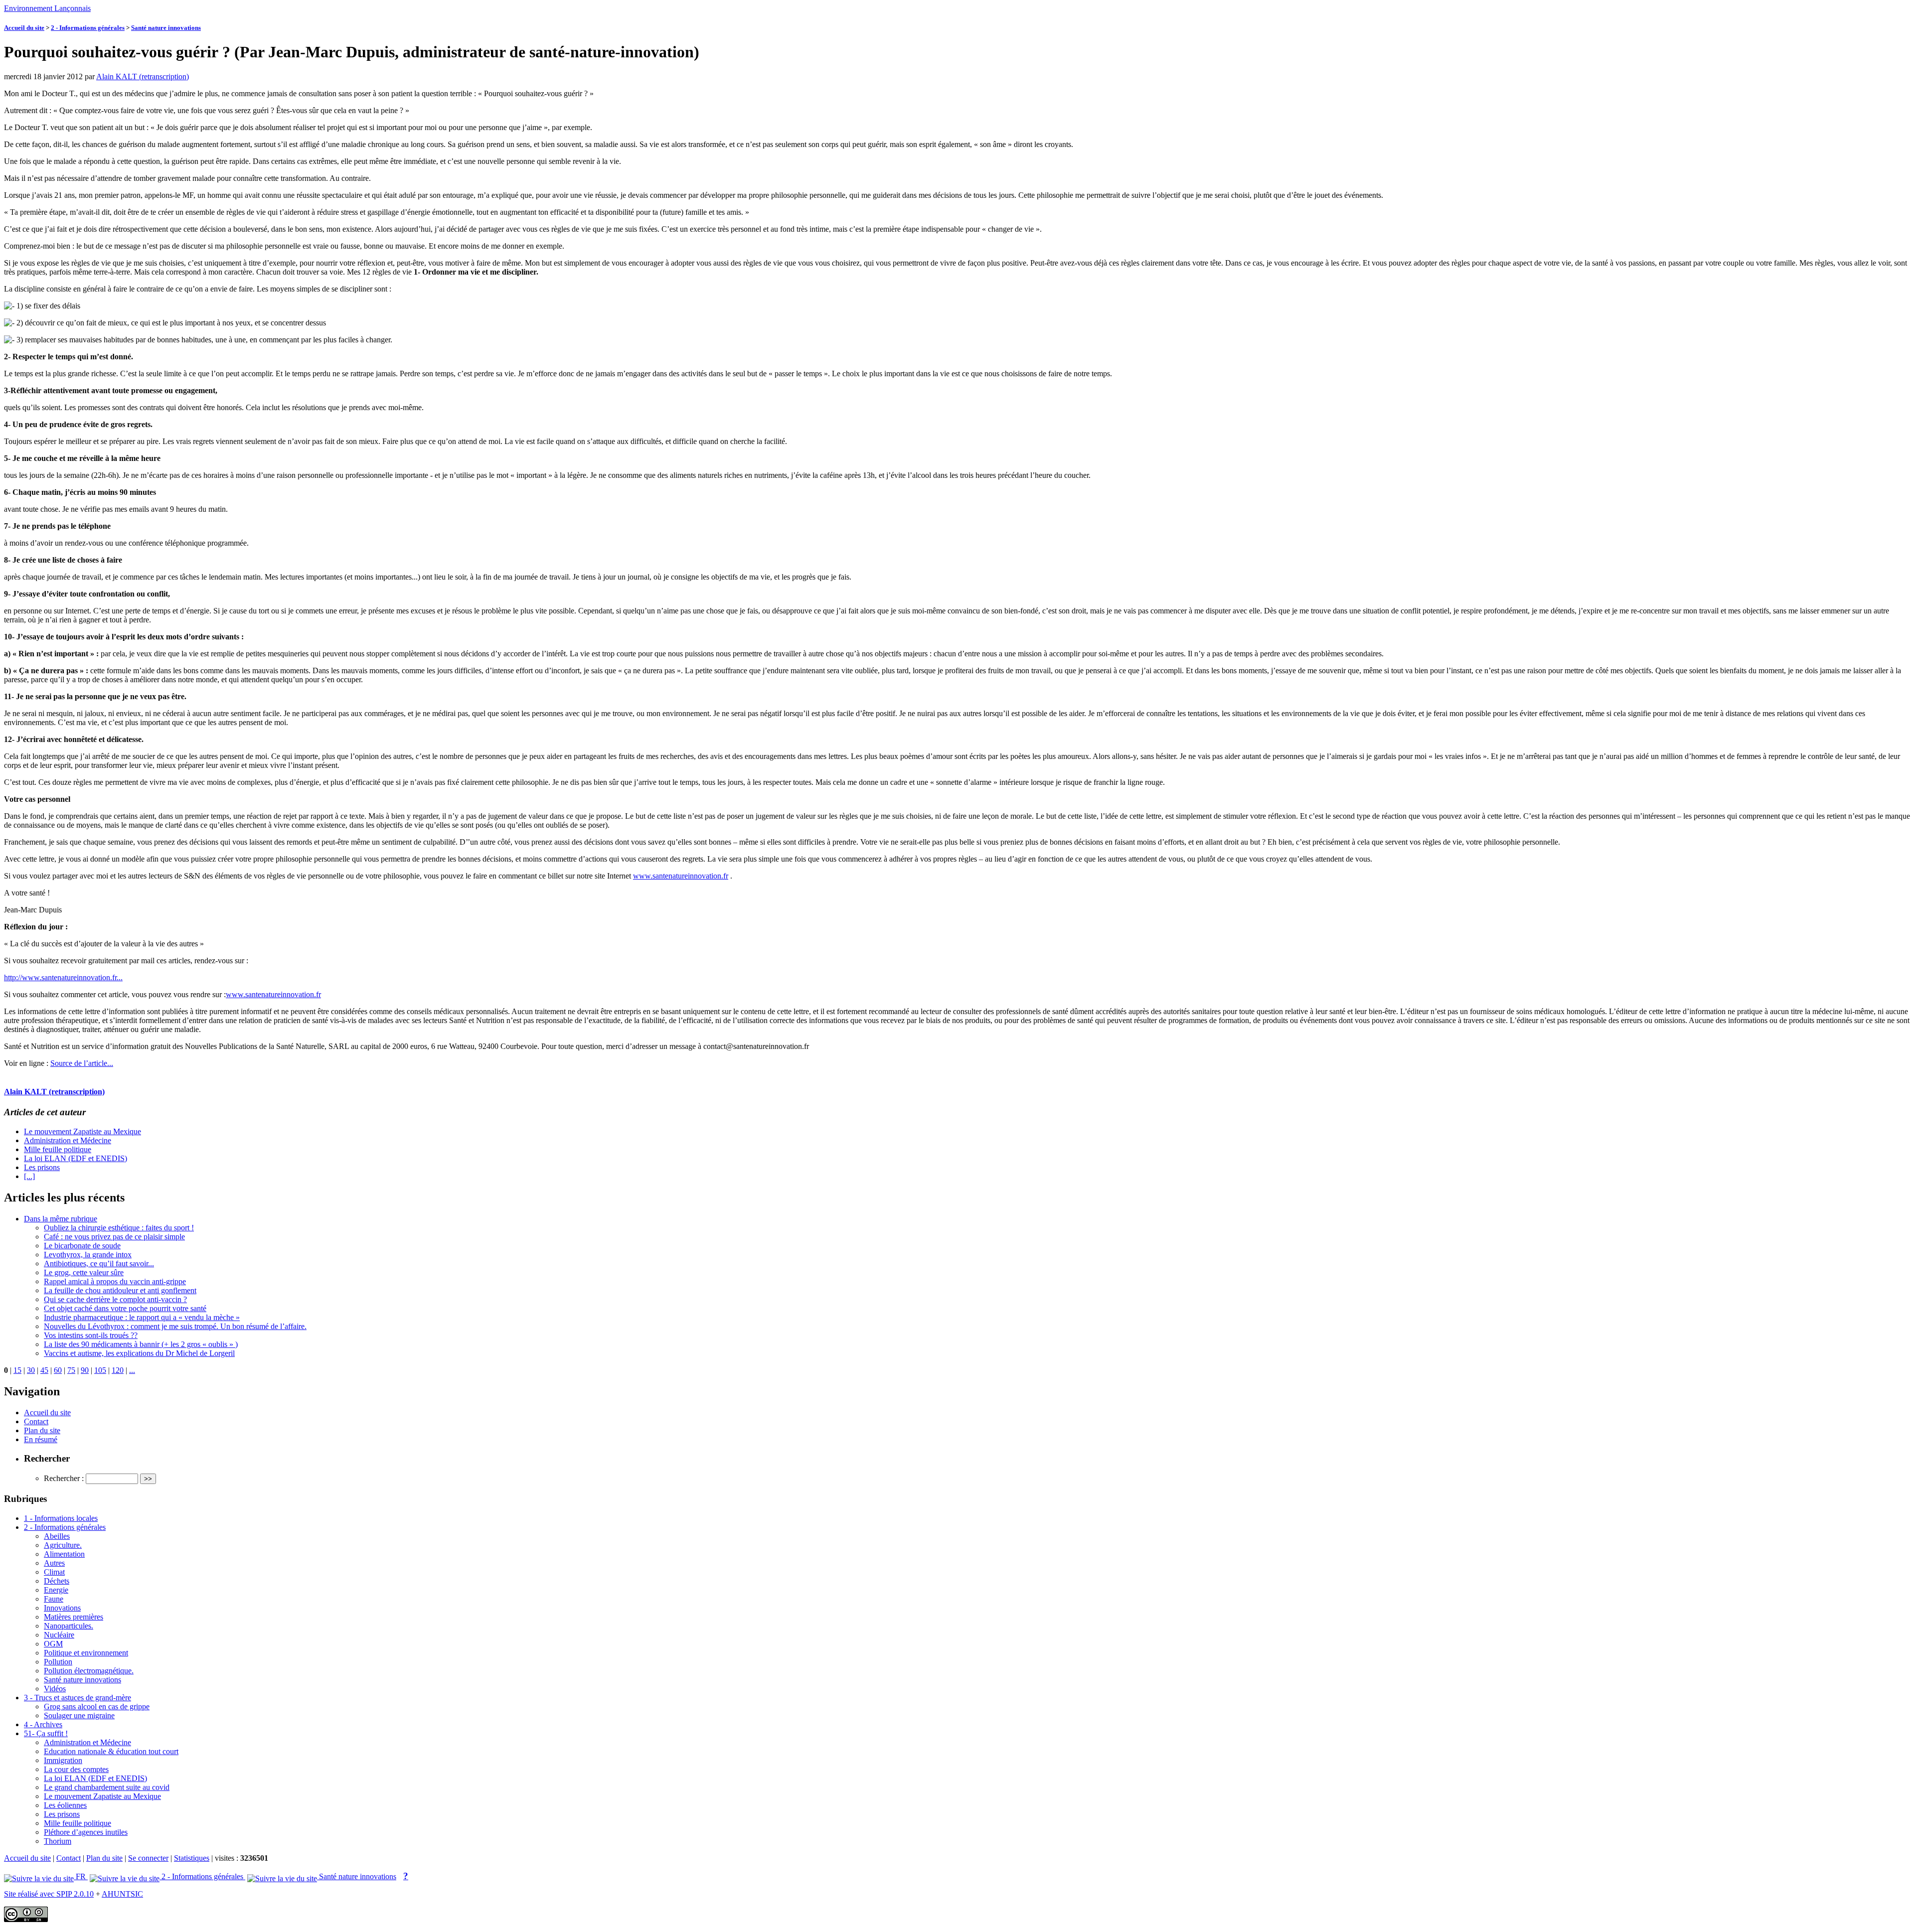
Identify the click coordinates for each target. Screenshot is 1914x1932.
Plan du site (42, 1430)
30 (31, 1370)
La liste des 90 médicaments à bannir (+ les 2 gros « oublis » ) (141, 1344)
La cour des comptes (76, 1769)
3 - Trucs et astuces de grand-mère (78, 1698)
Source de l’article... (82, 1063)
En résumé (41, 1439)
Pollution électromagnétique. (89, 1671)
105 (100, 1370)
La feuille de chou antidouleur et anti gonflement (120, 1290)
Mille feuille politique (58, 1149)
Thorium (58, 1841)
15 (17, 1370)
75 (71, 1370)
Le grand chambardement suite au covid (107, 1787)
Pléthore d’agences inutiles (86, 1832)
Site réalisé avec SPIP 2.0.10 (49, 1894)
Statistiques (192, 1858)
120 (118, 1370)
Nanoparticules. (69, 1626)
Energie (56, 1590)
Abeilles (57, 1536)
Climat (54, 1572)
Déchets (57, 1581)
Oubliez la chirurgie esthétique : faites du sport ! (119, 1228)
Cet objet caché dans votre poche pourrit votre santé (125, 1308)
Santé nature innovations (166, 28)
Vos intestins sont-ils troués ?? (91, 1335)
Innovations (62, 1608)
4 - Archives (43, 1724)
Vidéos (55, 1689)
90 (85, 1370)
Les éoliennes (65, 1805)
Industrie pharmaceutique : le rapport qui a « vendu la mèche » (142, 1317)
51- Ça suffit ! (46, 1733)
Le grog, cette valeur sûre (84, 1272)
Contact (36, 1421)
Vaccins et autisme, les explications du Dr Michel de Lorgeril (139, 1353)
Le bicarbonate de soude (82, 1246)
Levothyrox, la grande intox (88, 1255)
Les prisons (42, 1167)
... (132, 1370)
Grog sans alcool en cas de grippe (97, 1707)
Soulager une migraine (79, 1715)
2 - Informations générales (88, 28)
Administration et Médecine (68, 1140)
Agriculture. (63, 1545)
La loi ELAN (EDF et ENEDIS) (76, 1158)
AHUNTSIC (122, 1894)
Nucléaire (59, 1635)
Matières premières (74, 1617)
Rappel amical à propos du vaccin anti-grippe (115, 1281)
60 (58, 1370)
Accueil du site (24, 28)
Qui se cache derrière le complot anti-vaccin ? (115, 1299)
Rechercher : (64, 1478)
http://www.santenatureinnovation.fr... (63, 977)
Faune (54, 1599)
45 (44, 1370)
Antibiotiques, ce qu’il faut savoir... (99, 1263)
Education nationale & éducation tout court (111, 1751)
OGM (53, 1644)
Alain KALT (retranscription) (143, 76)
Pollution (58, 1662)
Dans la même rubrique (61, 1219)
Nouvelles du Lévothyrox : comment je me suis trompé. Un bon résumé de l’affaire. (175, 1326)
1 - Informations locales (61, 1518)
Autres (54, 1563)
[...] (29, 1176)
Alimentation (64, 1554)
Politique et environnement (86, 1653)
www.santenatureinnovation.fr (681, 876)
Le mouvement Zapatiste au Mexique (82, 1131)
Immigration (63, 1760)
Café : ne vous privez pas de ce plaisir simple (114, 1237)
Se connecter (148, 1858)
